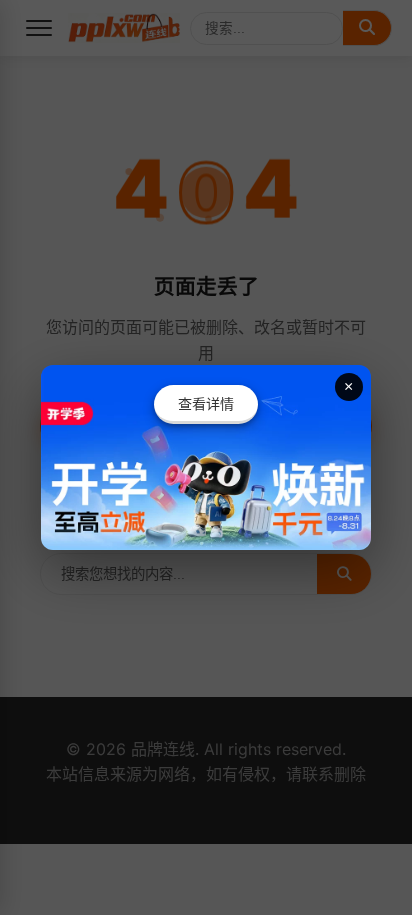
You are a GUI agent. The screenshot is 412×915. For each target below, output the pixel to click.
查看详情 (206, 404)
